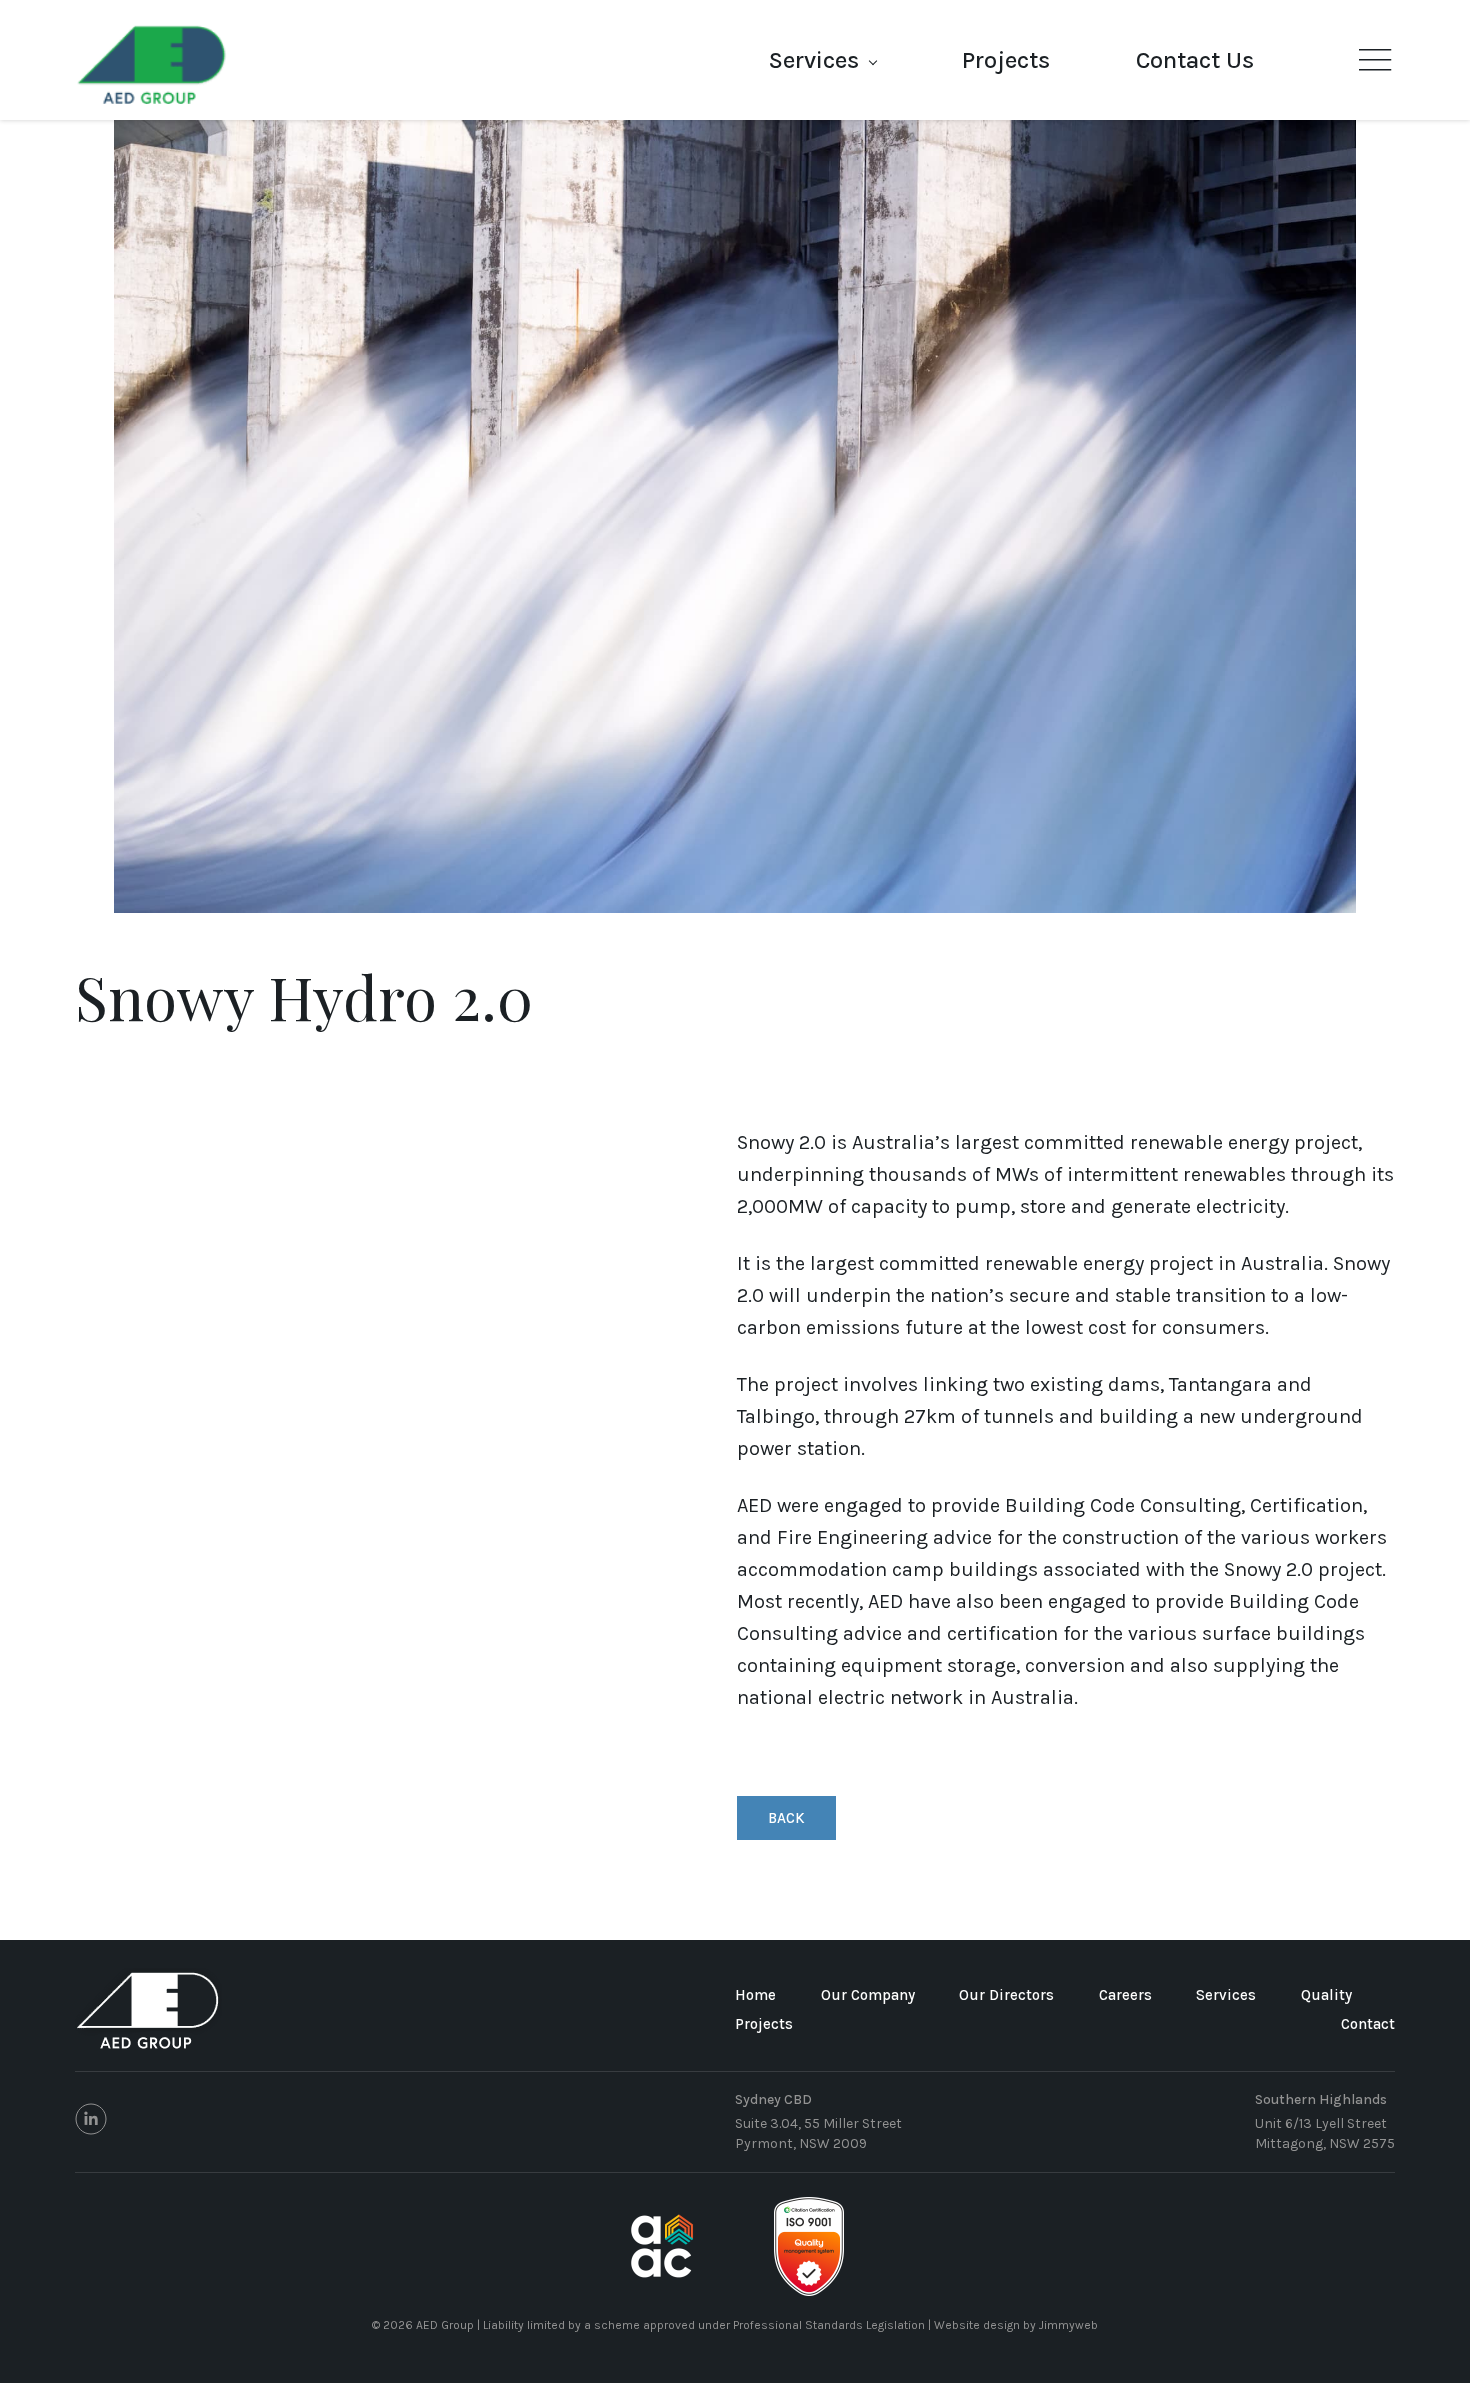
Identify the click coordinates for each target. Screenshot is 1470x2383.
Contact (1368, 2024)
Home (755, 1995)
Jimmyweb (1068, 2325)
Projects (1006, 60)
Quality (1326, 1995)
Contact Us (1195, 60)
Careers (1125, 1995)
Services (813, 60)
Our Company (868, 1995)
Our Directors (1006, 1995)
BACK (786, 1818)
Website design (977, 2325)
